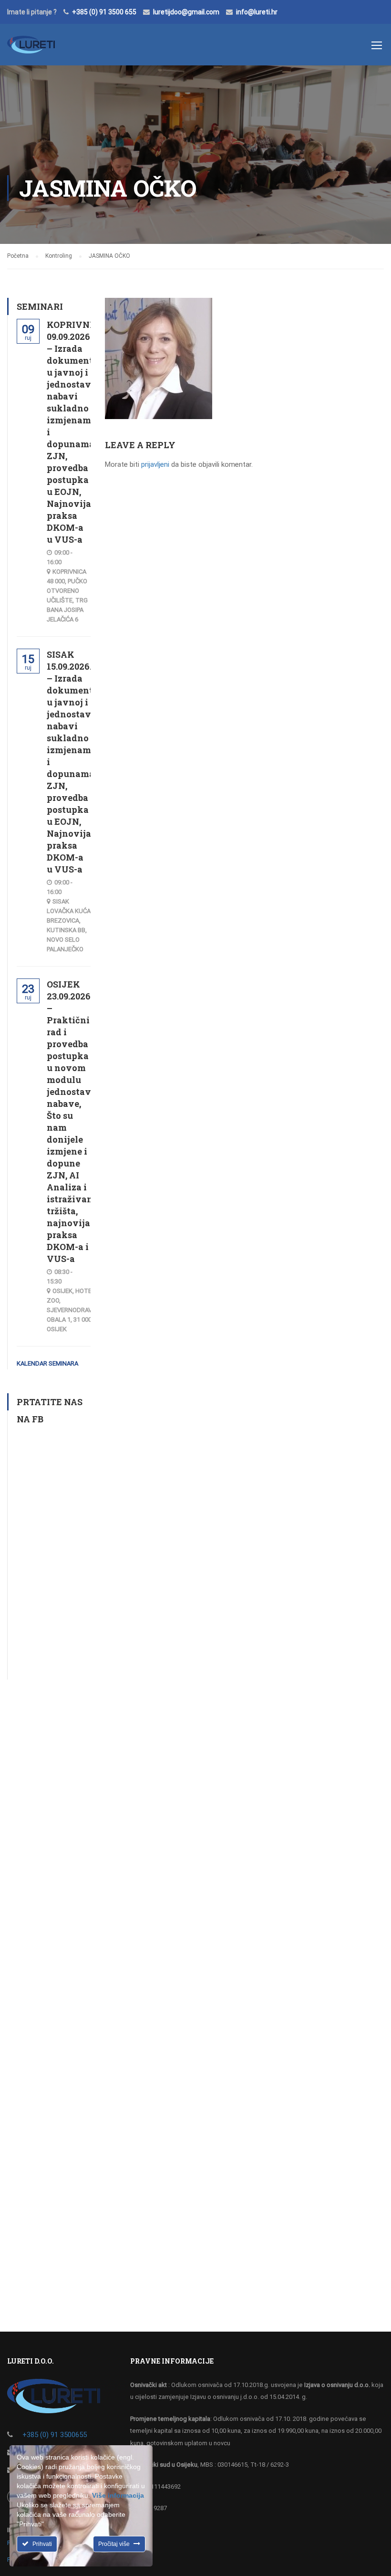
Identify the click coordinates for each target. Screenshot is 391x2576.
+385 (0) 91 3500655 (55, 2435)
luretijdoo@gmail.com (186, 12)
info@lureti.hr (257, 12)
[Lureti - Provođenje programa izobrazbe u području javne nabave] (31, 49)
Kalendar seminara (47, 1363)
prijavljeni (155, 464)
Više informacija (118, 2495)
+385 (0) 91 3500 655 (104, 12)
